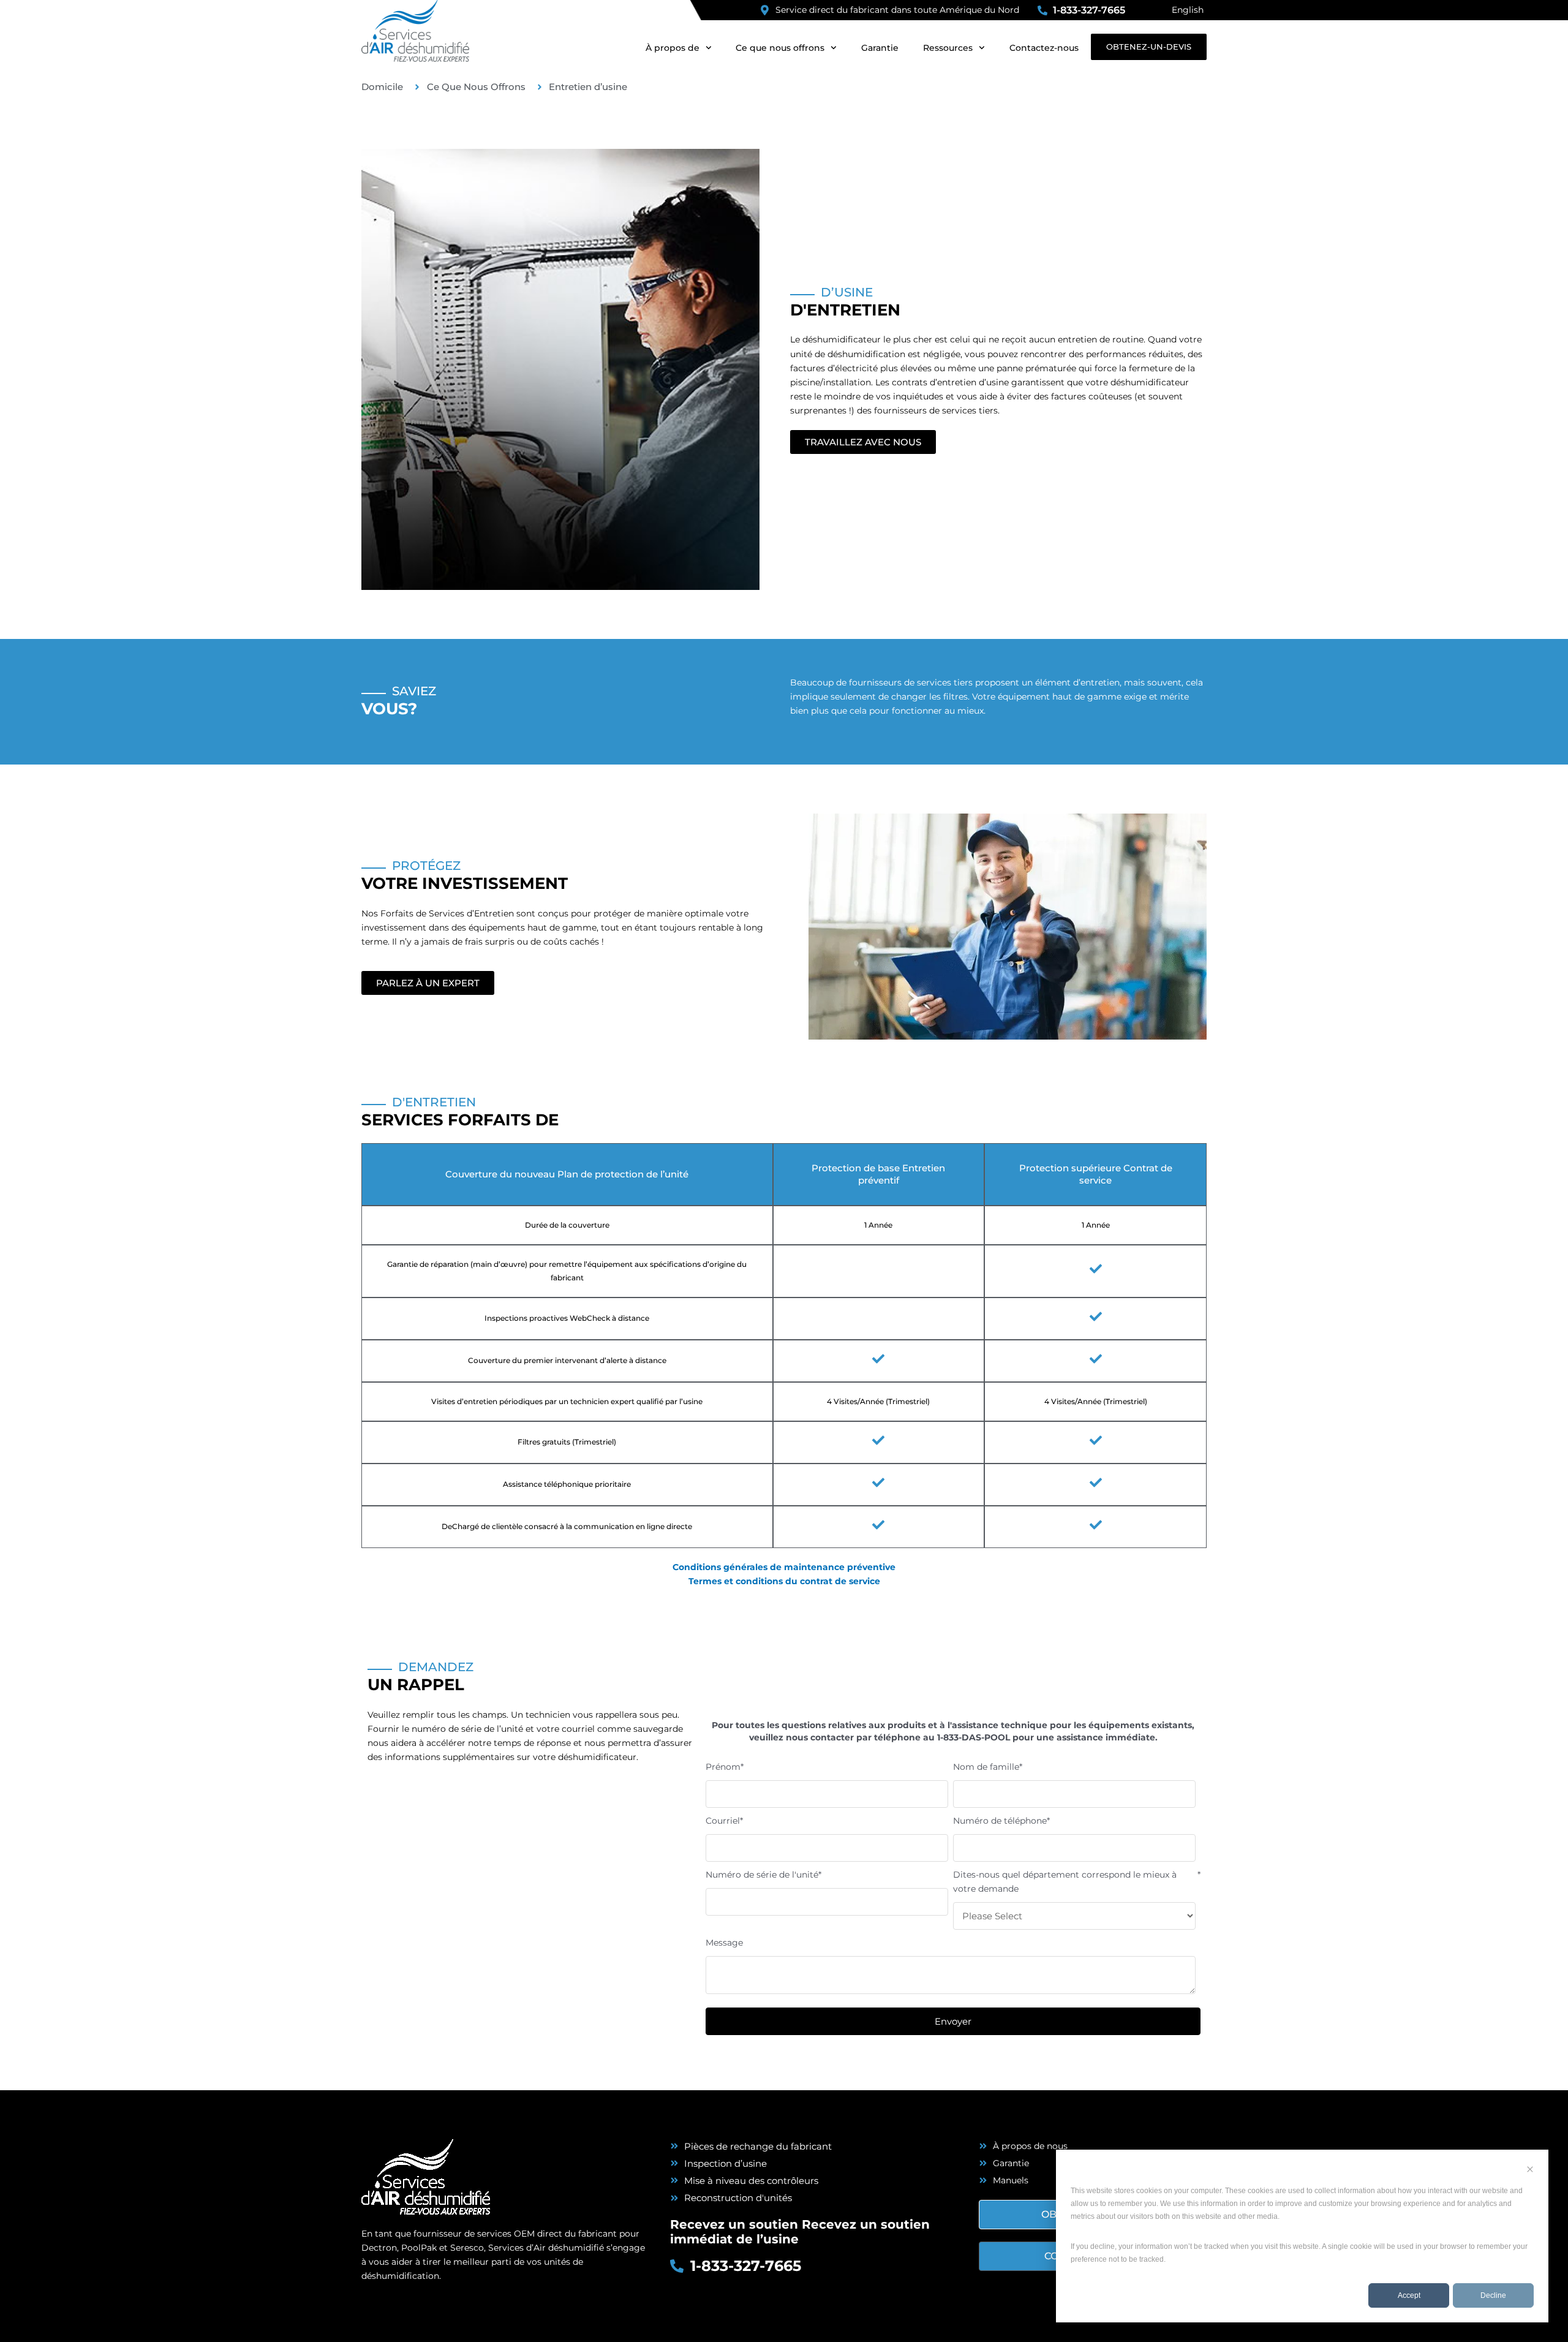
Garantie (880, 48)
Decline (1493, 2295)
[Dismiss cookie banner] (1530, 2171)
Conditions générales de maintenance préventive (784, 1567)
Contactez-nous (1044, 48)
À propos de (673, 48)
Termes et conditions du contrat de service (784, 1581)
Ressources (948, 48)
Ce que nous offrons (780, 48)
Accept (1409, 2295)
